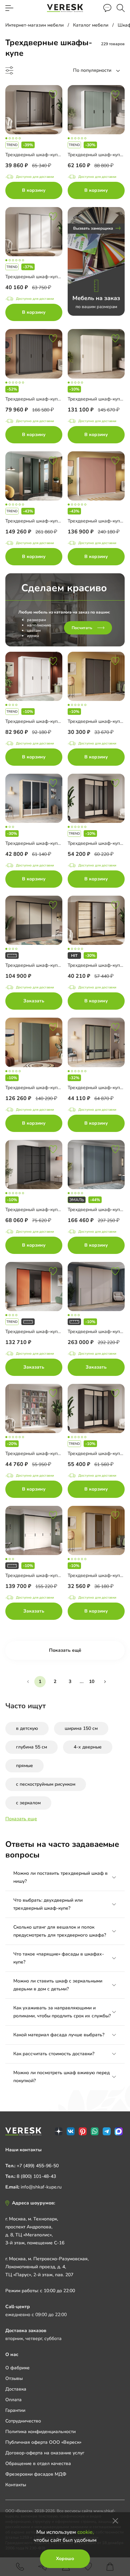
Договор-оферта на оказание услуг (45, 2453)
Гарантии (15, 2410)
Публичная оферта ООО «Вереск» (43, 2442)
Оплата (13, 2400)
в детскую (27, 1728)
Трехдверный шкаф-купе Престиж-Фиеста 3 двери (62, 277)
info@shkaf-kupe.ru (41, 2187)
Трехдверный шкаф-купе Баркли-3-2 (46, 843)
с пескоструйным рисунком (46, 1784)
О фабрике (17, 2368)
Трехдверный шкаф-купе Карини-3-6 (46, 1575)
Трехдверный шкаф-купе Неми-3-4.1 (46, 399)
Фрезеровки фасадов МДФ (36, 2474)
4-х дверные (88, 1747)
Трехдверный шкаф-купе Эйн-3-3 (42, 521)
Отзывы (14, 2378)
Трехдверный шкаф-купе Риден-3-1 (45, 965)
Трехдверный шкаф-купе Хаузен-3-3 (46, 1332)
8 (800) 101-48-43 (36, 2176)
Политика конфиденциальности (40, 2432)
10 (92, 1681)
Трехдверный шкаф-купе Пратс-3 (42, 721)
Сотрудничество (23, 2421)
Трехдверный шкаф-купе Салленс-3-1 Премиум (58, 1088)
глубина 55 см (31, 1747)
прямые (24, 1766)
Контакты (16, 2485)
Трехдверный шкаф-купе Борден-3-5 (46, 155)
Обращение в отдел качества (38, 2464)
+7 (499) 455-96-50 (38, 2166)
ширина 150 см (81, 1728)
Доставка (16, 2389)
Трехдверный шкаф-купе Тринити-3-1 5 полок (56, 1454)
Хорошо (65, 2559)
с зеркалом (28, 1803)
